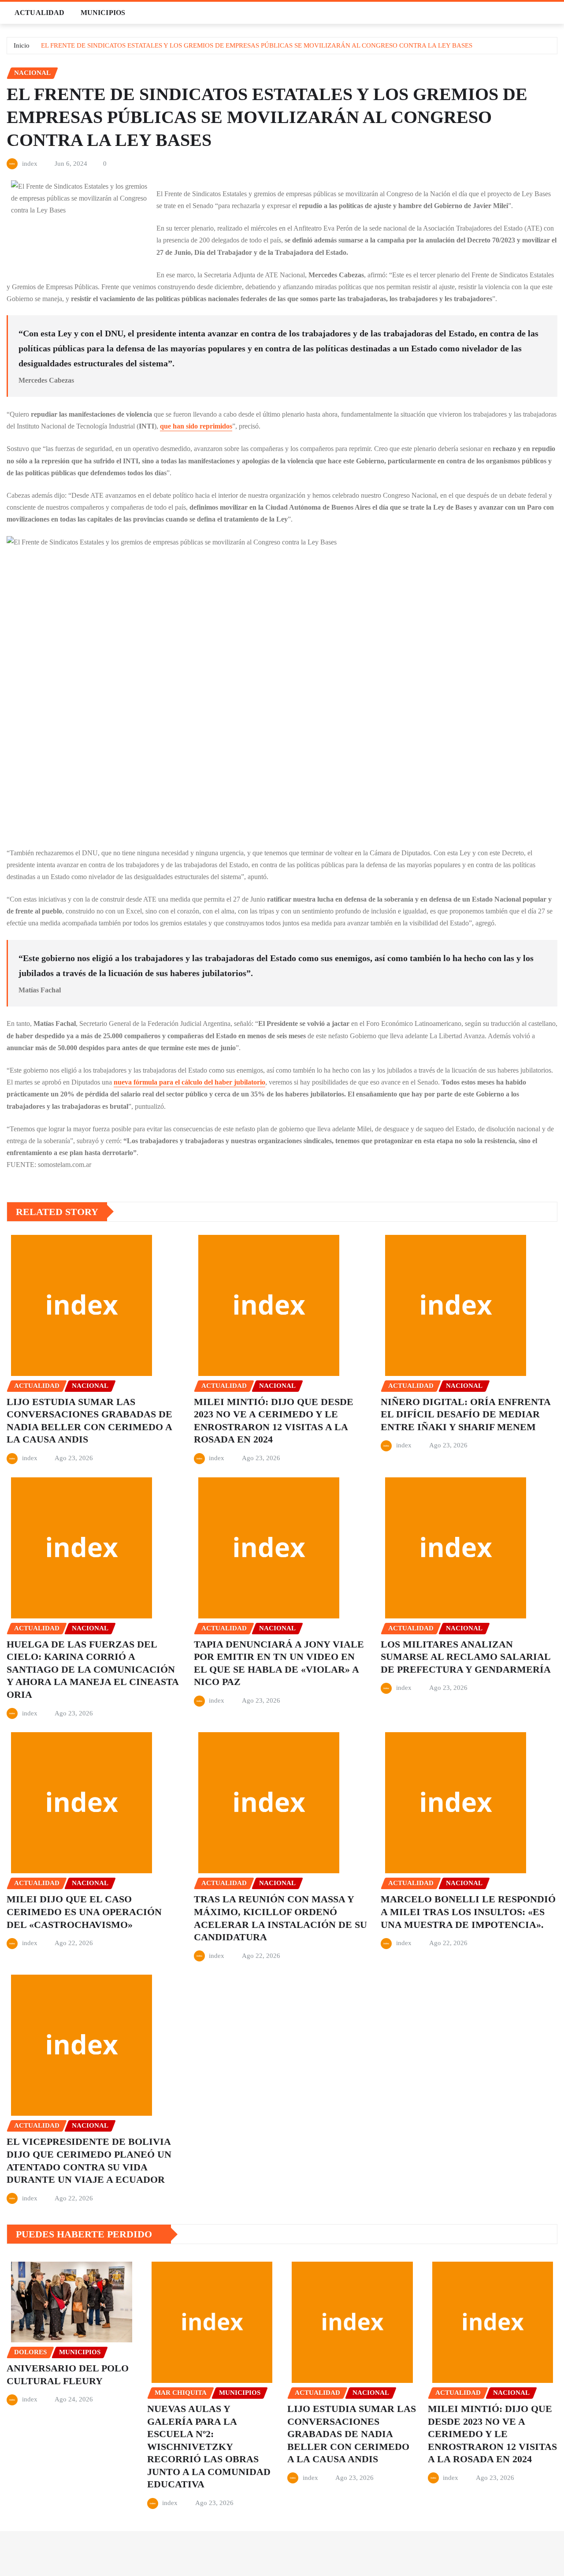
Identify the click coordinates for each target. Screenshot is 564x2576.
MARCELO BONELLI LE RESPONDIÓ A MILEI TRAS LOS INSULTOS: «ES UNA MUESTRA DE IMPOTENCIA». (468, 1912)
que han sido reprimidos (196, 426)
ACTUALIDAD (40, 13)
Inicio (22, 45)
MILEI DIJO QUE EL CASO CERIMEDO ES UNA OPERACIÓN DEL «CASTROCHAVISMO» (84, 1912)
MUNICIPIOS (103, 13)
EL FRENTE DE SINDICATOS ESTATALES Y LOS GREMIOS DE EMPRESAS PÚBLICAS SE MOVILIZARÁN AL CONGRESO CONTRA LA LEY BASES (257, 45)
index (30, 164)
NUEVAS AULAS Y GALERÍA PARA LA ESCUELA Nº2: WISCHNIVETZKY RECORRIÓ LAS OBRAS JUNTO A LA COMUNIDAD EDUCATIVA (209, 2447)
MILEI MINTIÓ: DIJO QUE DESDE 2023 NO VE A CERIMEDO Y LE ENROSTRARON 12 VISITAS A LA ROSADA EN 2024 (492, 2434)
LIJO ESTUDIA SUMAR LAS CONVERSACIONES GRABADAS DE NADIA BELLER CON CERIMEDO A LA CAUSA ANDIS (352, 2434)
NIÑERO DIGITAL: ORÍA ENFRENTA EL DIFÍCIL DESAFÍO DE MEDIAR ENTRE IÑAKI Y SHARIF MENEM (466, 1414)
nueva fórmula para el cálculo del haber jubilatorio (189, 1082)
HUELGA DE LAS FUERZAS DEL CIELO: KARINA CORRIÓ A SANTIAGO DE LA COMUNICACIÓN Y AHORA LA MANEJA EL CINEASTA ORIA (93, 1669)
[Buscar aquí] (555, 13)
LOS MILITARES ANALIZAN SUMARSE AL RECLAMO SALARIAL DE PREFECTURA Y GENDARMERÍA (466, 1657)
